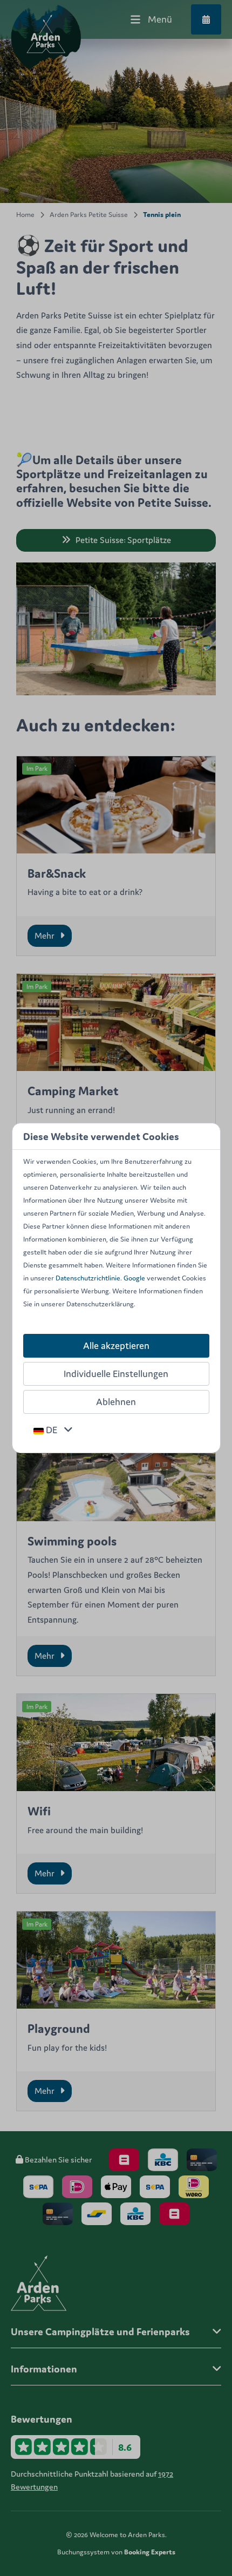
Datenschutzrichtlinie (88, 1278)
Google (134, 1278)
